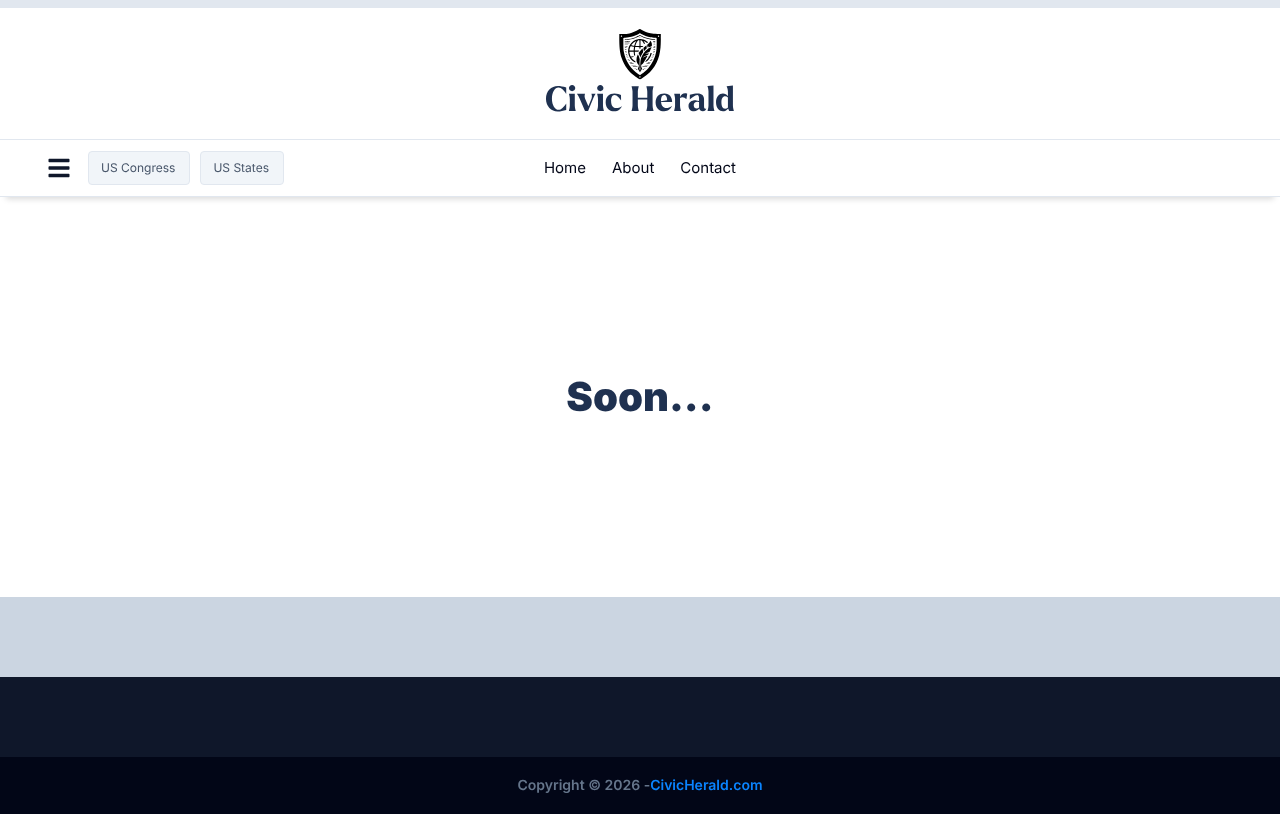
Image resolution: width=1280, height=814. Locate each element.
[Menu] (59, 168)
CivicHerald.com (706, 785)
